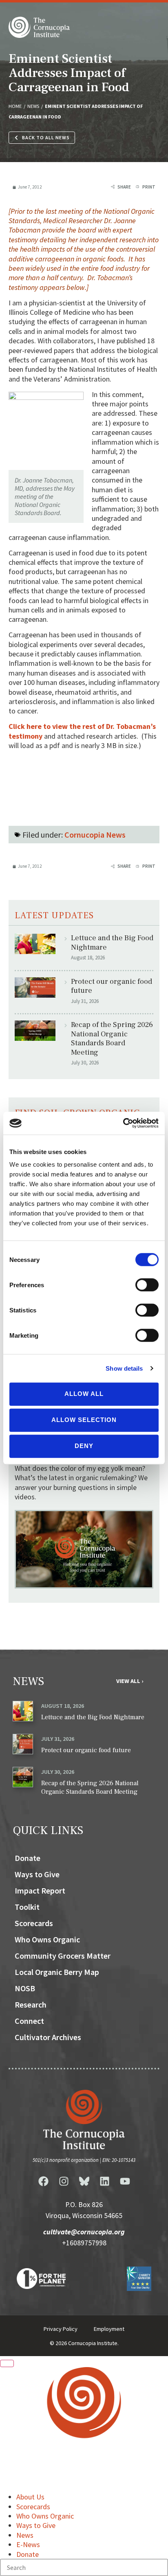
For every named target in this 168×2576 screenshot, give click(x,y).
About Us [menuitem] (30, 2497)
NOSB (25, 1988)
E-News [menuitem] (28, 2544)
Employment (109, 2329)
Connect (29, 2021)
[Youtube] (125, 2181)
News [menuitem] (25, 2535)
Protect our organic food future (112, 986)
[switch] (147, 1285)
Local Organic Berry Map (57, 1972)
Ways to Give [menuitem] (36, 2525)
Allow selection (84, 1420)
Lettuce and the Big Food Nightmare (112, 943)
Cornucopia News (95, 835)
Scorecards (34, 1923)
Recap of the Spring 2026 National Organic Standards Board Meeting (112, 1039)
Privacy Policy (61, 2329)
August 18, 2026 (63, 1706)
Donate (28, 1858)
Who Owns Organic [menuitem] (45, 2516)
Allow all (84, 1394)
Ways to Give (37, 1874)
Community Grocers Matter (63, 1956)
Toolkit (27, 1907)
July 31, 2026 (58, 1739)
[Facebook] (43, 2181)
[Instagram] (64, 2181)
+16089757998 (84, 2243)
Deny (84, 1446)
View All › (130, 1681)
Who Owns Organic (47, 1939)
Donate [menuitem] (28, 2554)
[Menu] (7, 2363)
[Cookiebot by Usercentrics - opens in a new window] (123, 1123)
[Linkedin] (104, 2181)
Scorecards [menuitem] (33, 2507)
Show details (124, 1368)
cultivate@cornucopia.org (84, 2232)
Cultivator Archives (48, 2037)
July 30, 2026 (58, 1772)
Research (31, 2004)
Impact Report (40, 1890)
